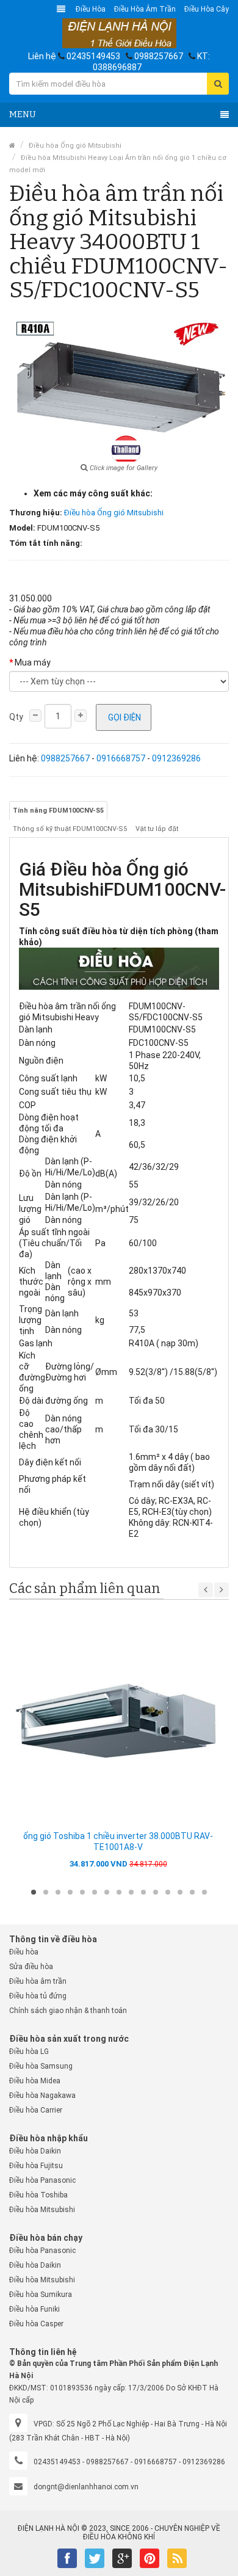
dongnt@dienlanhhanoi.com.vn (86, 2487)
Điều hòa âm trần (145, 9)
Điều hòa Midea (35, 2081)
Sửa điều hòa (31, 1967)
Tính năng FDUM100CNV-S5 (58, 811)
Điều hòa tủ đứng (38, 1996)
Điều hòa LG (29, 2052)
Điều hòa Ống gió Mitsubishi (75, 146)
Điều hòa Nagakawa (42, 2095)
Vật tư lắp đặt (157, 829)
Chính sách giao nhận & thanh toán (68, 2011)
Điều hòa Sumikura (41, 2295)
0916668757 (121, 758)
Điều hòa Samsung (41, 2066)
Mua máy (33, 662)
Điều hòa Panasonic (42, 2180)
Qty (16, 717)
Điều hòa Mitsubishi (42, 2210)
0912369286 (176, 758)
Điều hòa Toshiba (38, 2195)
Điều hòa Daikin (35, 2151)
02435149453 (93, 56)
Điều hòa (91, 9)
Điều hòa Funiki (34, 2309)
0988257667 (159, 56)
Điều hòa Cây (207, 9)
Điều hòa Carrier (36, 2110)
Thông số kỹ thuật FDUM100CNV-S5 (70, 829)
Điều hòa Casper (36, 2324)
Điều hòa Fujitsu (36, 2166)
